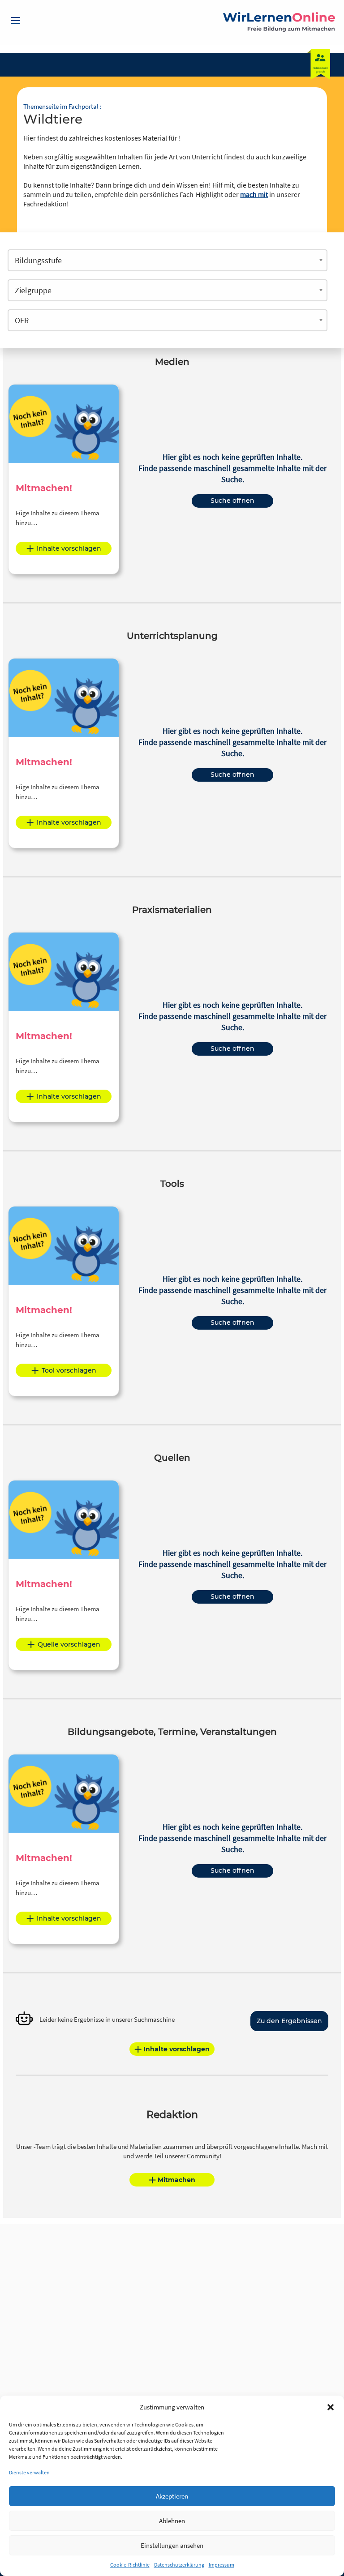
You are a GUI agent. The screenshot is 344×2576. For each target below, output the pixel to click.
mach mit (254, 194)
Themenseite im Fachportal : (62, 106)
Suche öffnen (232, 501)
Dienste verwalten (29, 2472)
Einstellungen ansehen (172, 2545)
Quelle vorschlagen (69, 1644)
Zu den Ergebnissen (289, 2021)
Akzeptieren (172, 2496)
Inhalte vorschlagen (69, 548)
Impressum (221, 2565)
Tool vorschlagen (69, 1370)
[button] (331, 2407)
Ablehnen (172, 2521)
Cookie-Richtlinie (130, 2565)
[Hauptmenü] (16, 21)
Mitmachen (176, 2180)
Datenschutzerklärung (179, 2565)
